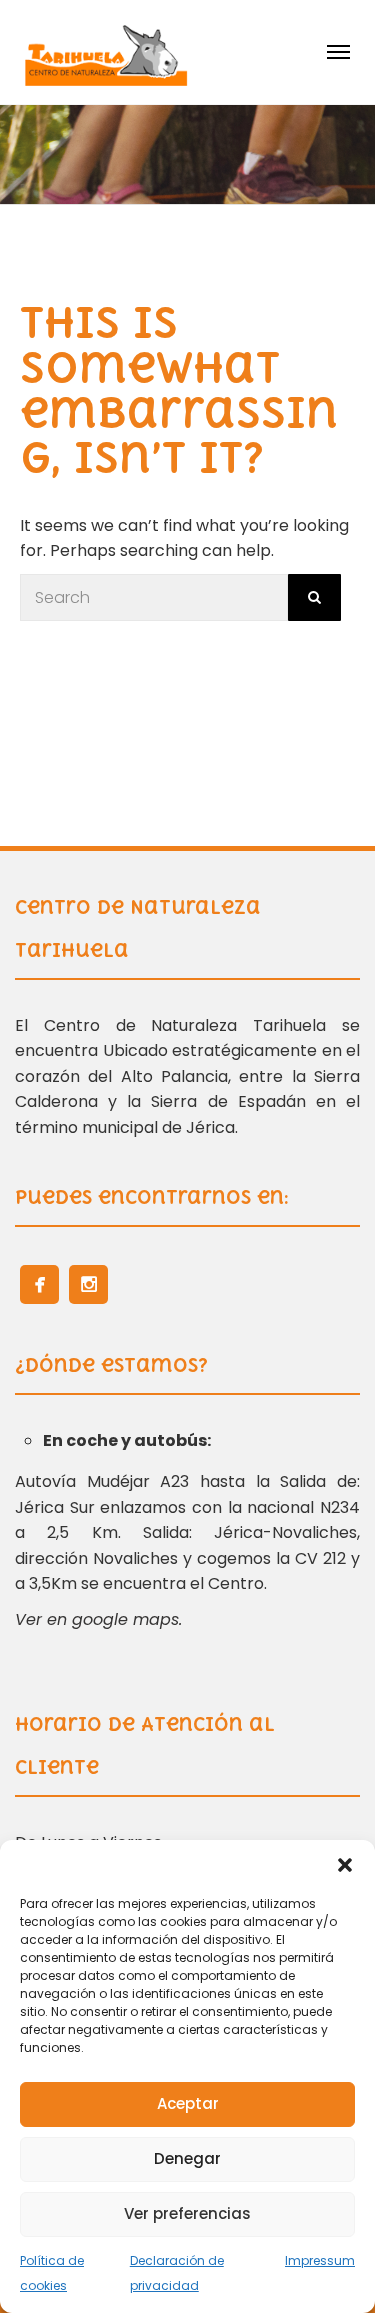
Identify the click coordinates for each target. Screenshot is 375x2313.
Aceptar (188, 2103)
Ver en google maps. (98, 1619)
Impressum (320, 2260)
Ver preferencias (187, 2213)
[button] (345, 1865)
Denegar (187, 2158)
